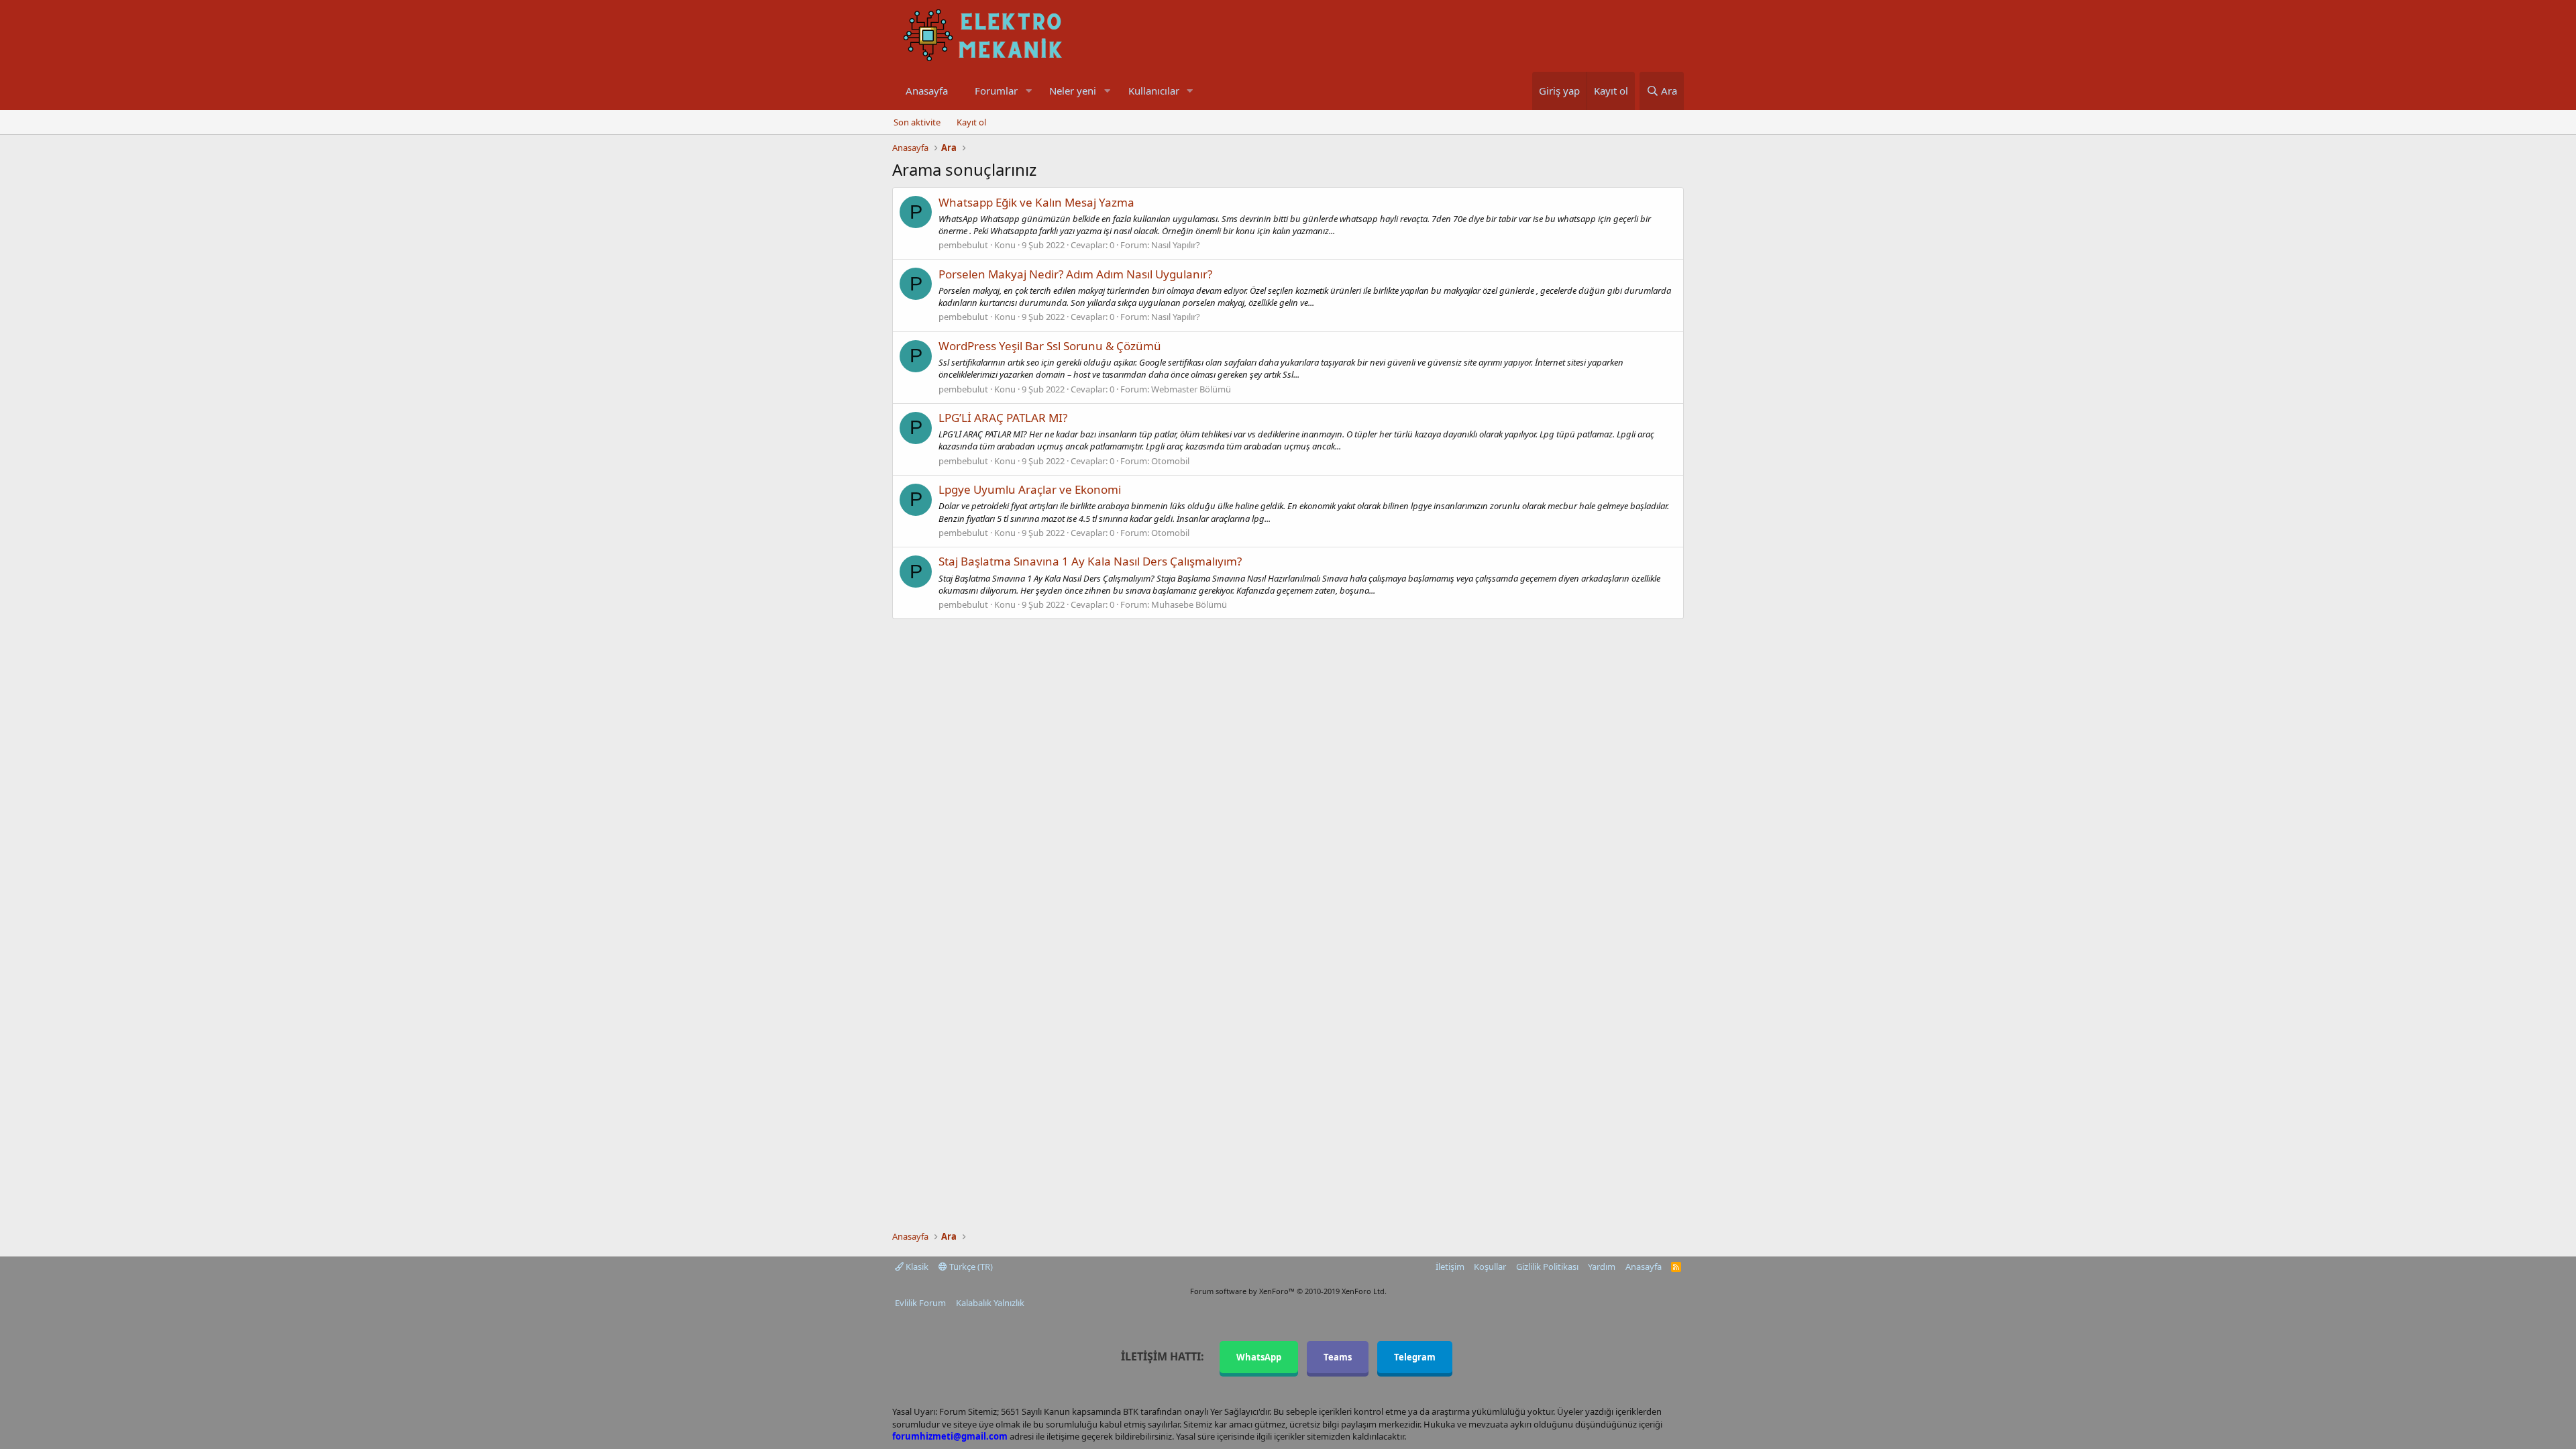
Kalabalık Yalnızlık (990, 1303)
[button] (1028, 91)
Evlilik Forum (920, 1303)
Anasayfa (927, 91)
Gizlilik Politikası (1547, 1267)
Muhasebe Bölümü (1189, 604)
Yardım (1602, 1267)
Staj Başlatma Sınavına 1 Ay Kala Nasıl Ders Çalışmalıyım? (1090, 561)
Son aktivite (917, 122)
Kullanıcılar (1154, 91)
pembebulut (963, 245)
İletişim (1450, 1267)
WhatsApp (1259, 1357)
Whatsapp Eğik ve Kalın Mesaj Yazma (1036, 202)
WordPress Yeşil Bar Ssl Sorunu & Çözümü (1050, 346)
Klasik (916, 1267)
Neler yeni (1073, 91)
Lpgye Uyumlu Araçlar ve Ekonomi (1030, 489)
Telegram (1415, 1357)
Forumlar (996, 91)
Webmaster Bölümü (1191, 389)
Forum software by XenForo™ (1288, 1291)
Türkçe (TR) (970, 1267)
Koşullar (1490, 1267)
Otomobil (1170, 461)
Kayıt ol (971, 122)
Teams (1338, 1357)
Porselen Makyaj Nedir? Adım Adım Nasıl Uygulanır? (1075, 274)
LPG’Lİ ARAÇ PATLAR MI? (1003, 418)
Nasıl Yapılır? (1176, 245)
